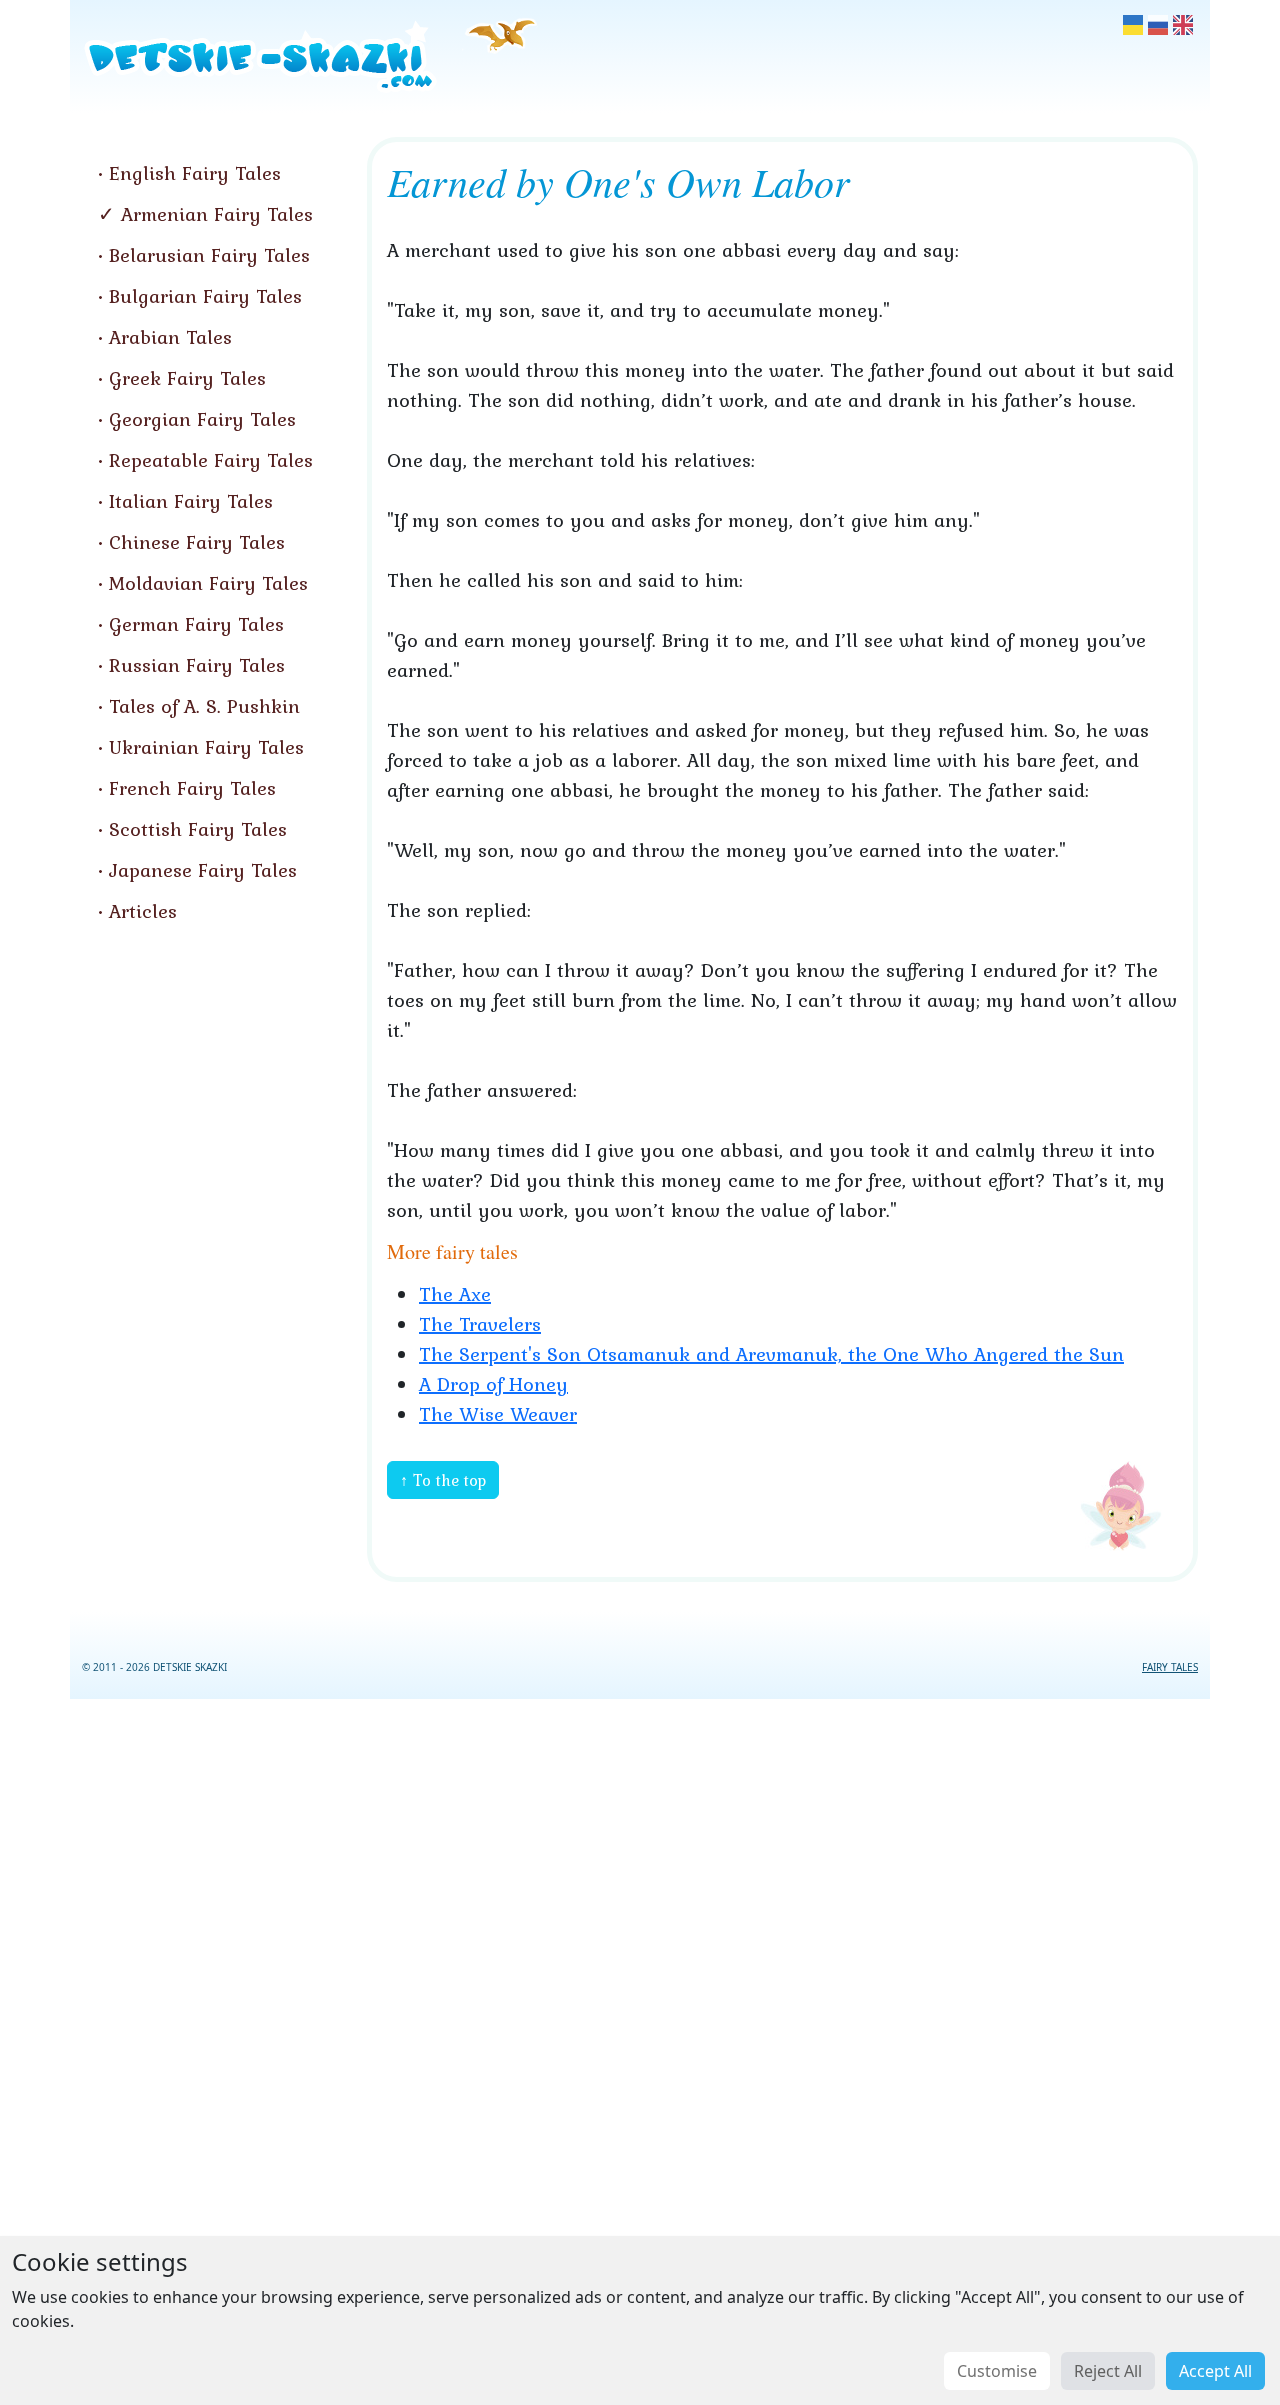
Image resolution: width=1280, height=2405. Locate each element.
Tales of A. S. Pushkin (204, 706)
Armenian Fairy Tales (217, 214)
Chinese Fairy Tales (197, 542)
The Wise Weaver (498, 1414)
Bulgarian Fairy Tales (205, 296)
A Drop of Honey (493, 1384)
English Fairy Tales (195, 173)
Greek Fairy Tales (187, 378)
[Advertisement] (640, 2048)
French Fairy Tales (192, 788)
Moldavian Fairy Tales (208, 583)
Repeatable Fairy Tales (211, 460)
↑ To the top (443, 1480)
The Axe (455, 1294)
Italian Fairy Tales (191, 501)
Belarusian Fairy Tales (209, 255)
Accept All (1215, 2371)
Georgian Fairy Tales (202, 419)
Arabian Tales (170, 337)
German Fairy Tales (196, 624)
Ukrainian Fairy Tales (206, 747)
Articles (143, 911)
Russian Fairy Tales (197, 665)
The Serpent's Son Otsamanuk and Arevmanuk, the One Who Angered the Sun (771, 1354)
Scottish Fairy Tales (198, 829)
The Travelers (480, 1324)
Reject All (1108, 2371)
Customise (997, 2371)
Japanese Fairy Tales (203, 870)
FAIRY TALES (1170, 1667)
